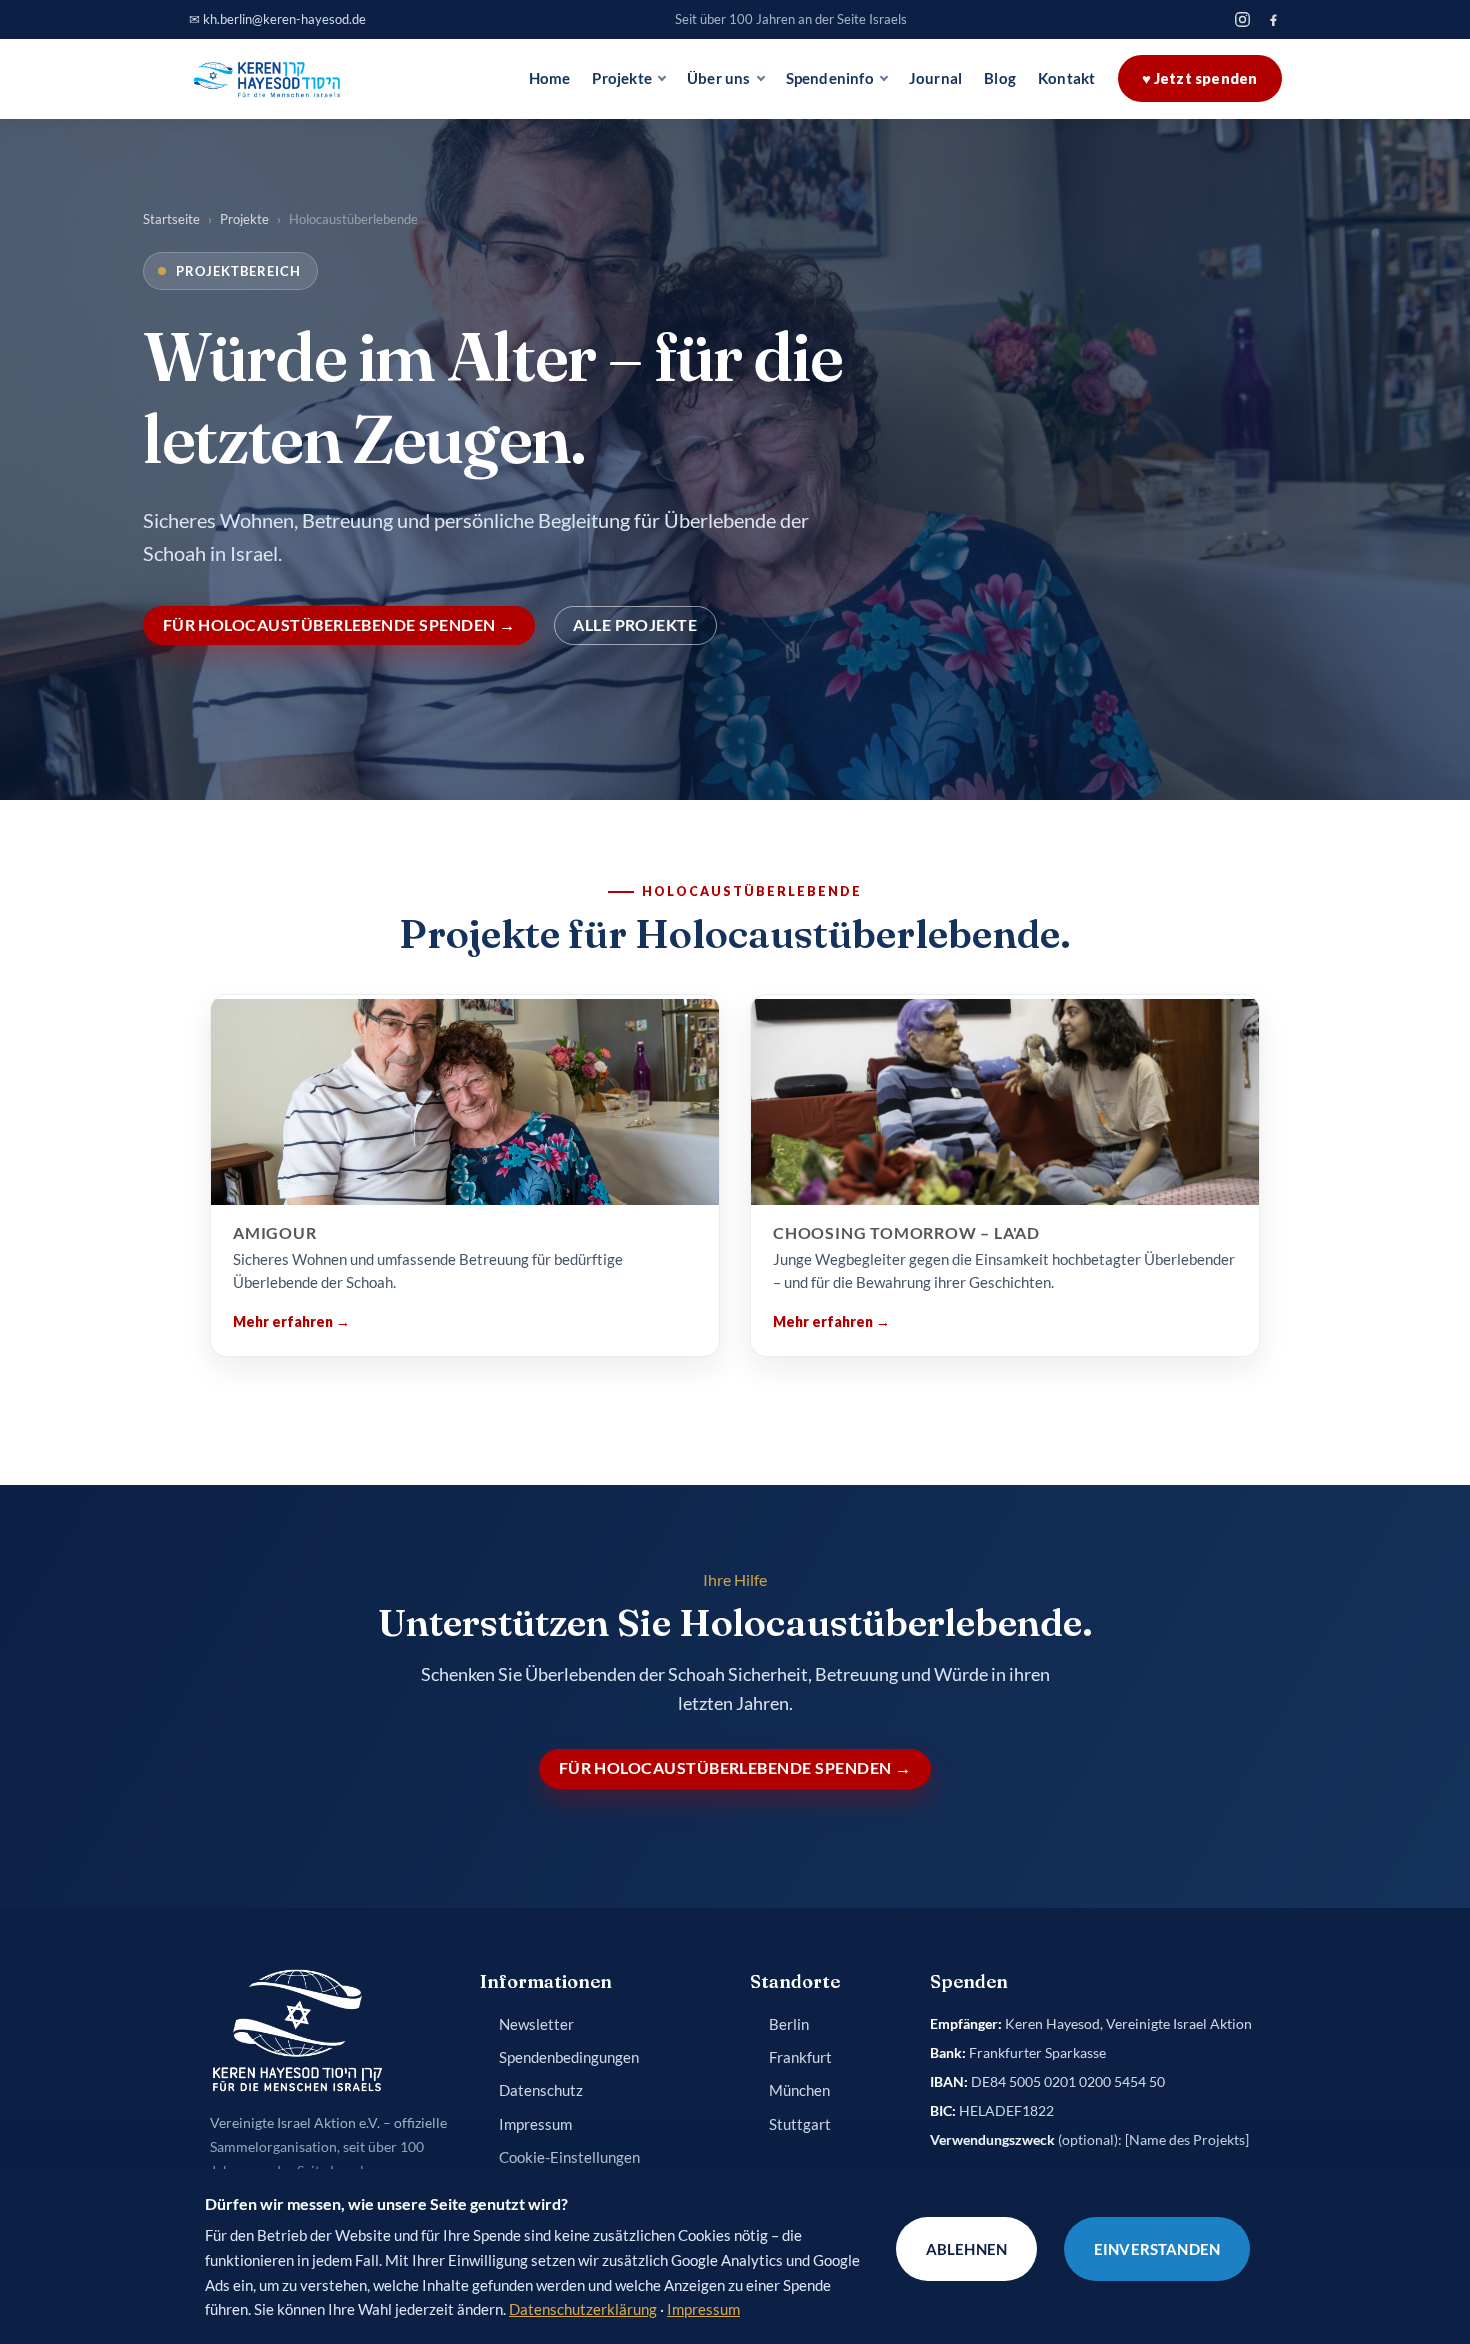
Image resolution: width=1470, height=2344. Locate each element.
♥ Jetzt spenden (1200, 78)
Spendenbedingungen (569, 2057)
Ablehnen (966, 2249)
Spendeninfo (830, 78)
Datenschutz (541, 2090)
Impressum (535, 2124)
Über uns (719, 78)
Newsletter (536, 2024)
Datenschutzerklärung (583, 2309)
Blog (1000, 78)
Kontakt (1066, 78)
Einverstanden (1157, 2249)
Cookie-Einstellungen (569, 2157)
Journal (935, 78)
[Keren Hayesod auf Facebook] (1273, 19)
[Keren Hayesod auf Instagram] (1242, 19)
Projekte (622, 78)
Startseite (171, 219)
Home (550, 78)
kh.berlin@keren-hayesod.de (284, 19)
